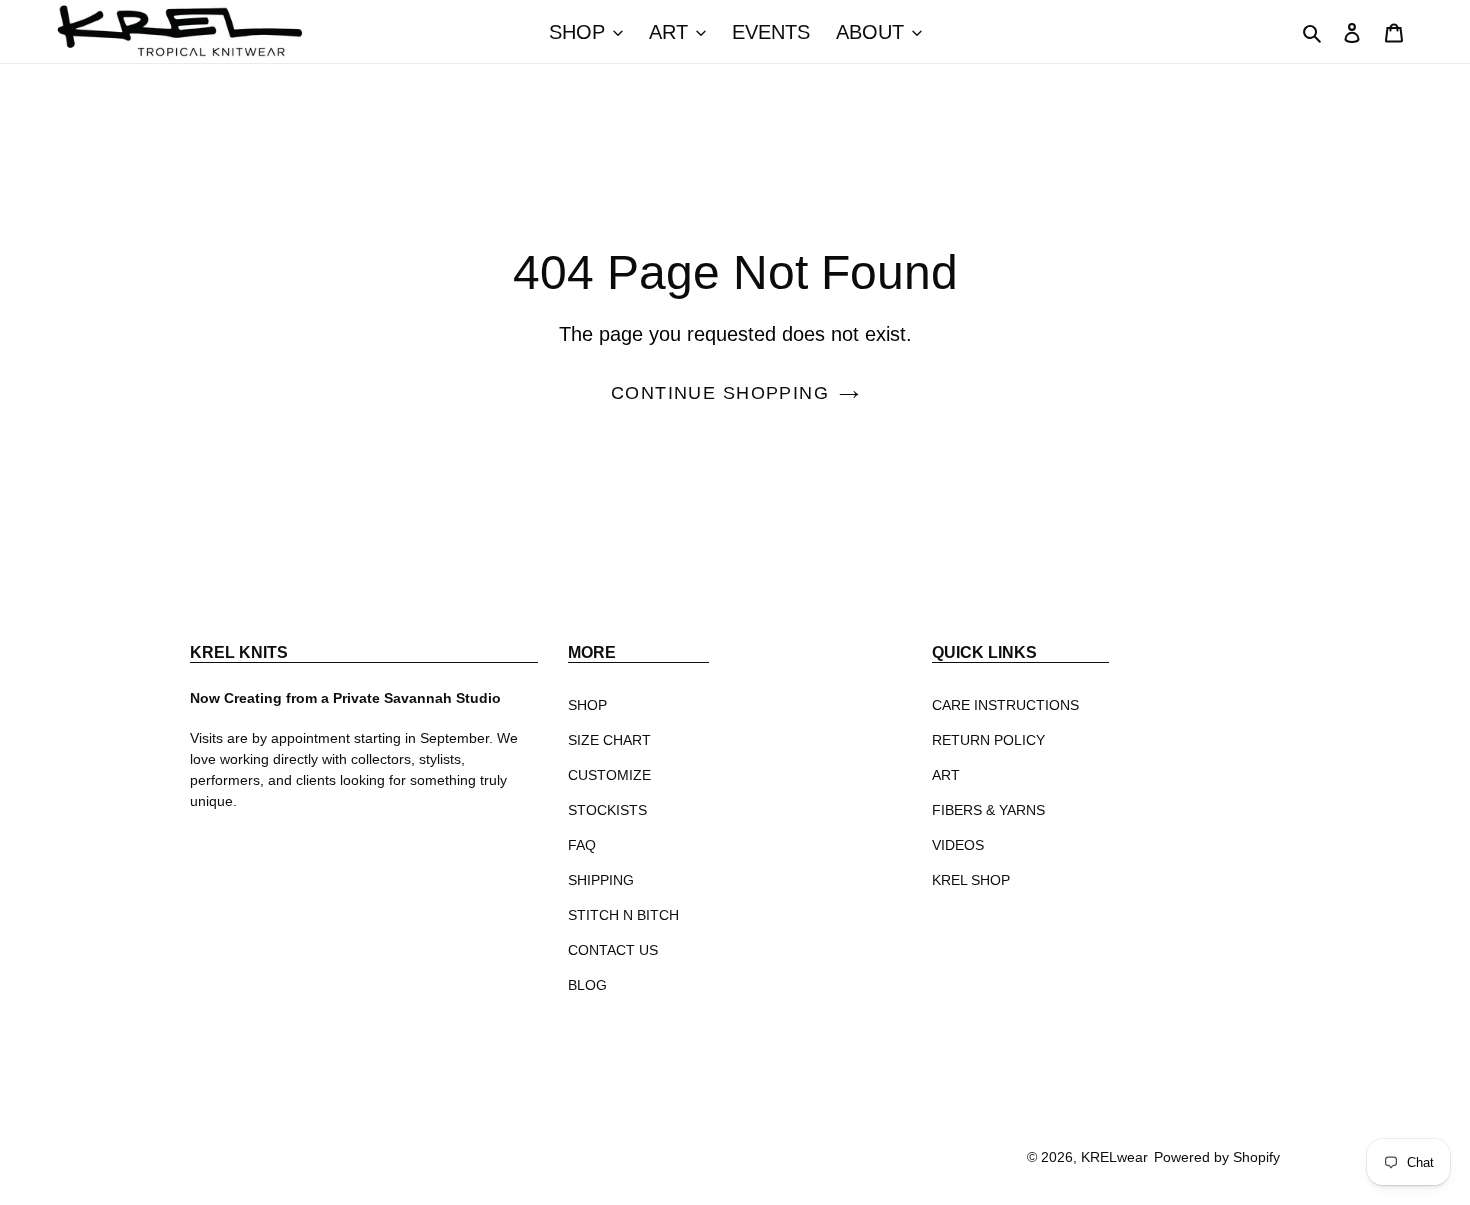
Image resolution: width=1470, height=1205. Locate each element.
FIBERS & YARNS (988, 810)
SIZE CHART (609, 740)
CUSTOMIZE (609, 775)
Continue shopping (720, 393)
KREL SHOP (971, 880)
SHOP (587, 705)
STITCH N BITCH (623, 915)
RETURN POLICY (988, 740)
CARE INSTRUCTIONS (1005, 705)
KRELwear (1114, 1157)
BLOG (587, 985)
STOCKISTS (607, 810)
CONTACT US (613, 950)
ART (946, 775)
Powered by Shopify (1217, 1157)
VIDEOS (958, 845)
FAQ (582, 845)
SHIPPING (601, 880)
